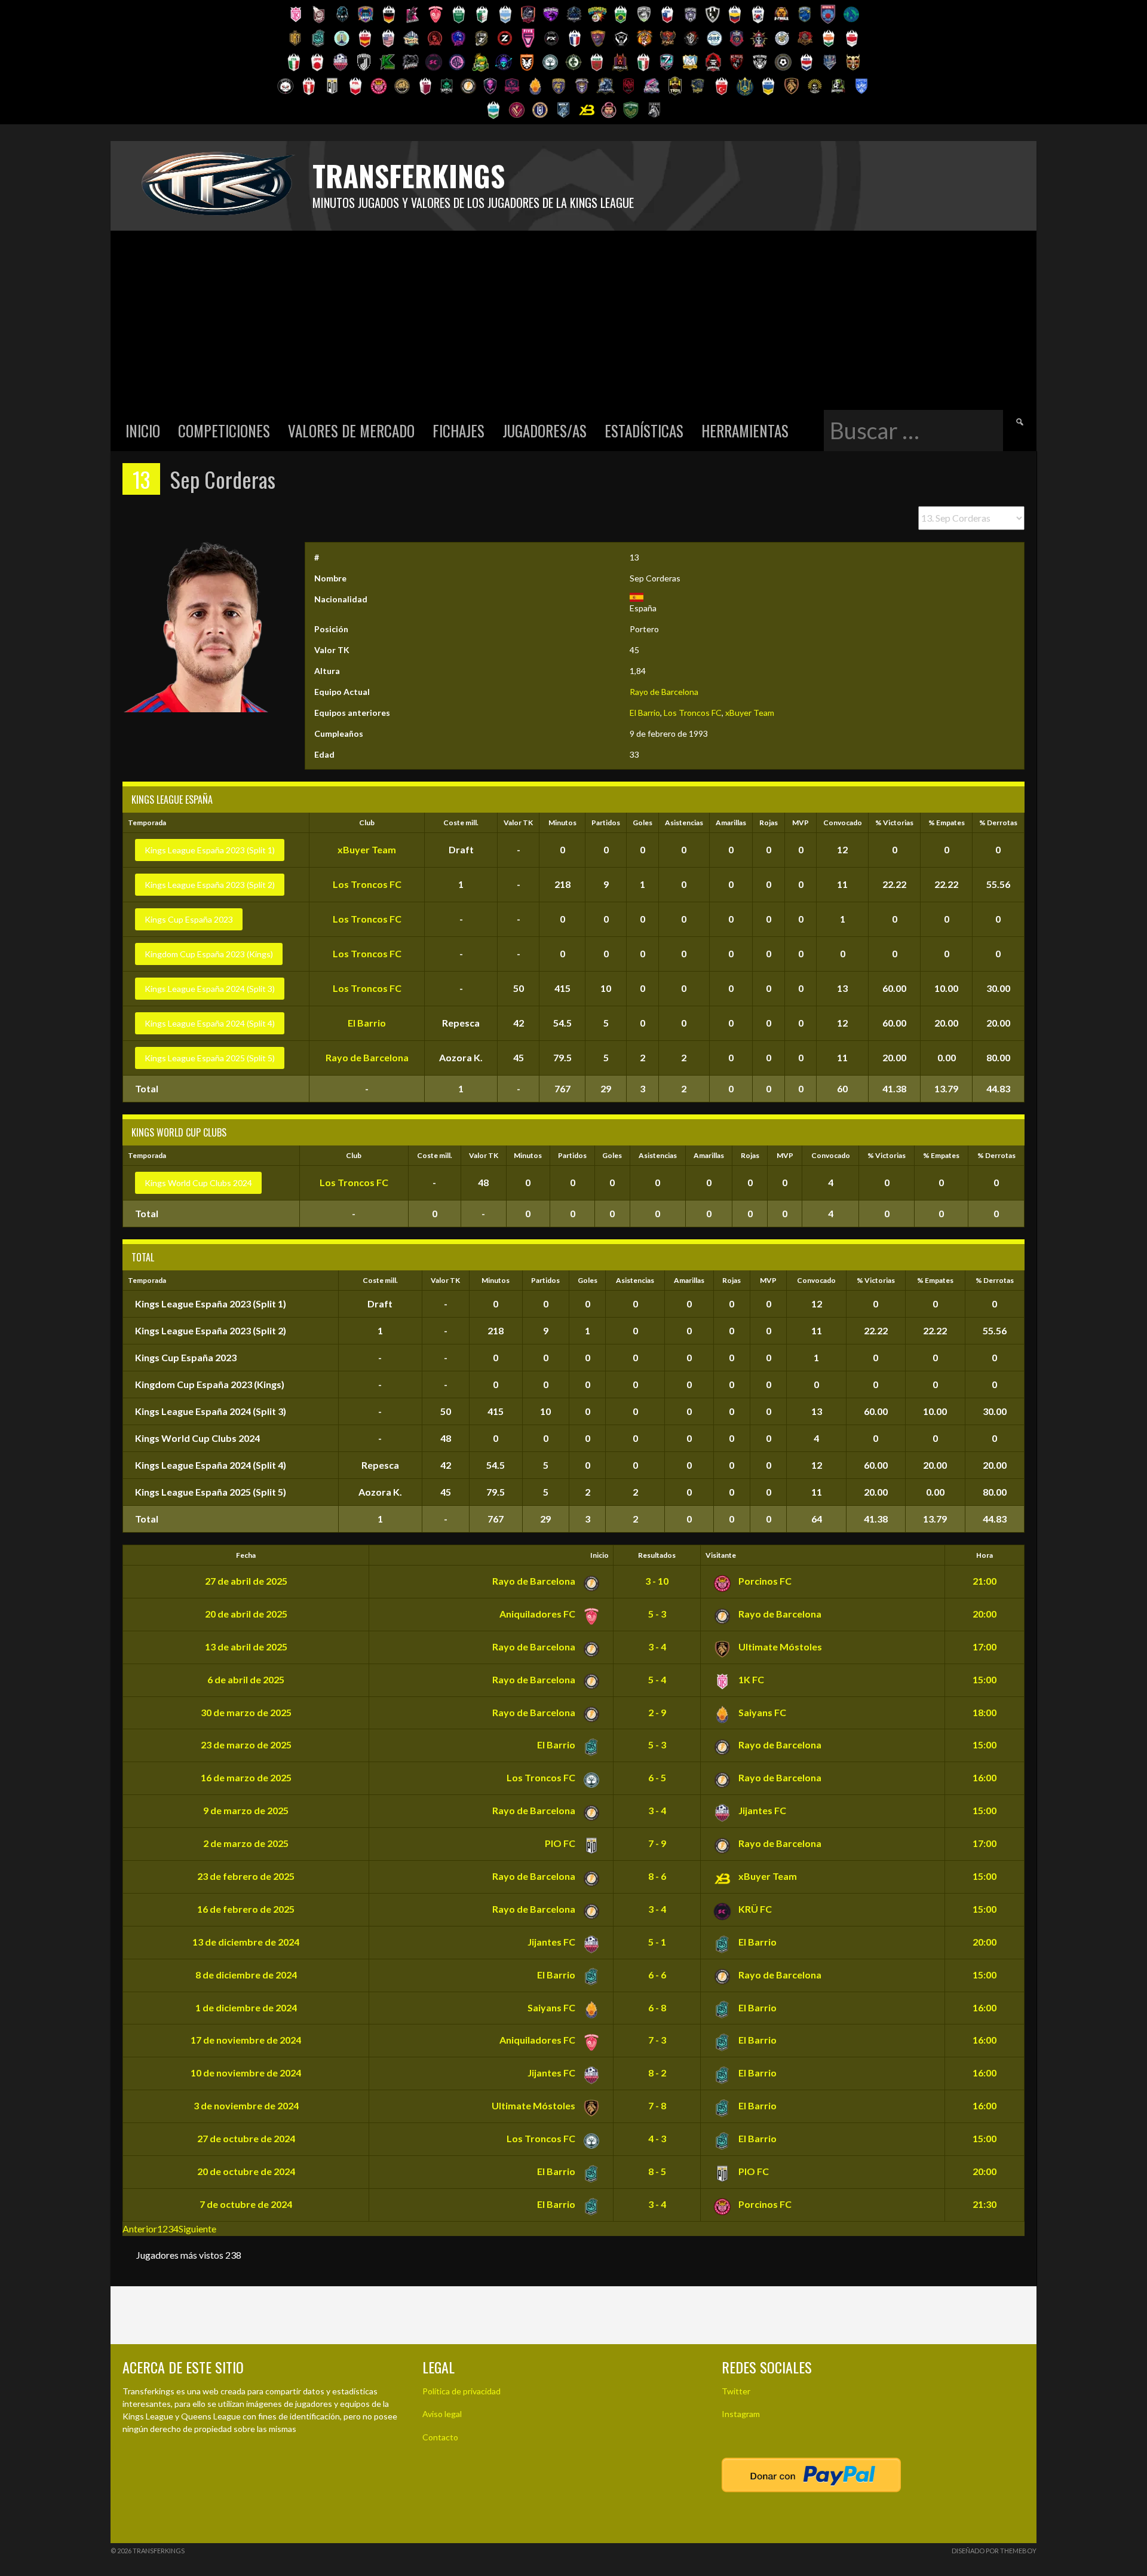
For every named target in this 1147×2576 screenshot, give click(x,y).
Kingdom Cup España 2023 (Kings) (209, 954)
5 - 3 (657, 1614)
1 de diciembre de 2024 (246, 2007)
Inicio (143, 431)
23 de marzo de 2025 (246, 1745)
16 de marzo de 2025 (246, 1777)
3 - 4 (657, 1647)
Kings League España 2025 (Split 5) (210, 1058)
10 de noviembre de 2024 (246, 2073)
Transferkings (409, 175)
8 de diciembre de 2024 (246, 1975)
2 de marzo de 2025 (246, 1843)
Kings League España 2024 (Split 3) (210, 989)
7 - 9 (657, 1843)
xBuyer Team (750, 713)
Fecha (246, 1555)
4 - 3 (657, 2138)
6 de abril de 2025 (246, 1679)
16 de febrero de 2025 (246, 1909)
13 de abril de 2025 (246, 1647)
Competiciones (224, 431)
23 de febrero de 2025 (246, 1876)
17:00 (985, 1647)
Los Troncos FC (693, 713)
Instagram (741, 2414)
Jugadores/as (545, 431)
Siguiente (197, 2229)
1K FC (750, 1679)
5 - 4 (657, 1679)
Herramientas (745, 431)
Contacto (440, 2437)
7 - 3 (657, 2040)
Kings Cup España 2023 (189, 919)
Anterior (140, 2229)
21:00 (985, 1581)
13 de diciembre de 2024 (246, 1942)
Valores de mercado (351, 431)
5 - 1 (657, 1942)
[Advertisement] (573, 320)
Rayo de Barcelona (664, 692)
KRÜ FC (754, 1909)
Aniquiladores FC (538, 1614)
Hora (985, 1555)
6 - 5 (657, 1777)
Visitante (721, 1555)
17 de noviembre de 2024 (246, 2040)
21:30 (985, 2204)
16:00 (985, 1777)
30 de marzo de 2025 (246, 1712)
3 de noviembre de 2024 (246, 2105)
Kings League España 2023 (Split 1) (210, 850)
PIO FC (561, 1843)
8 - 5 (657, 2171)
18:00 (985, 1712)
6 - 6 (657, 1975)
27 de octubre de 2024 (246, 2138)
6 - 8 (657, 2007)
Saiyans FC (761, 1712)
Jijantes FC (761, 1810)
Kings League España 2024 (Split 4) (210, 1023)
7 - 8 (657, 2105)
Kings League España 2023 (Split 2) (210, 885)
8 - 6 (657, 1876)
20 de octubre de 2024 (246, 2171)
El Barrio (645, 713)
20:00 (985, 1614)
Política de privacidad (461, 2391)
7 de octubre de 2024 (246, 2204)
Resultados (657, 1555)
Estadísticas (644, 431)
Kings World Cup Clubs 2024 (198, 1183)
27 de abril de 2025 (246, 1581)
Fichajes (459, 431)
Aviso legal (442, 2414)
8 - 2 (657, 2073)
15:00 (985, 1679)
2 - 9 (657, 1712)
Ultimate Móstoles (779, 1647)
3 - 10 (657, 1581)
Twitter (736, 2391)
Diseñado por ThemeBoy (994, 2551)
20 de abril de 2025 (246, 1614)
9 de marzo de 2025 (246, 1810)
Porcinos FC (764, 1581)
